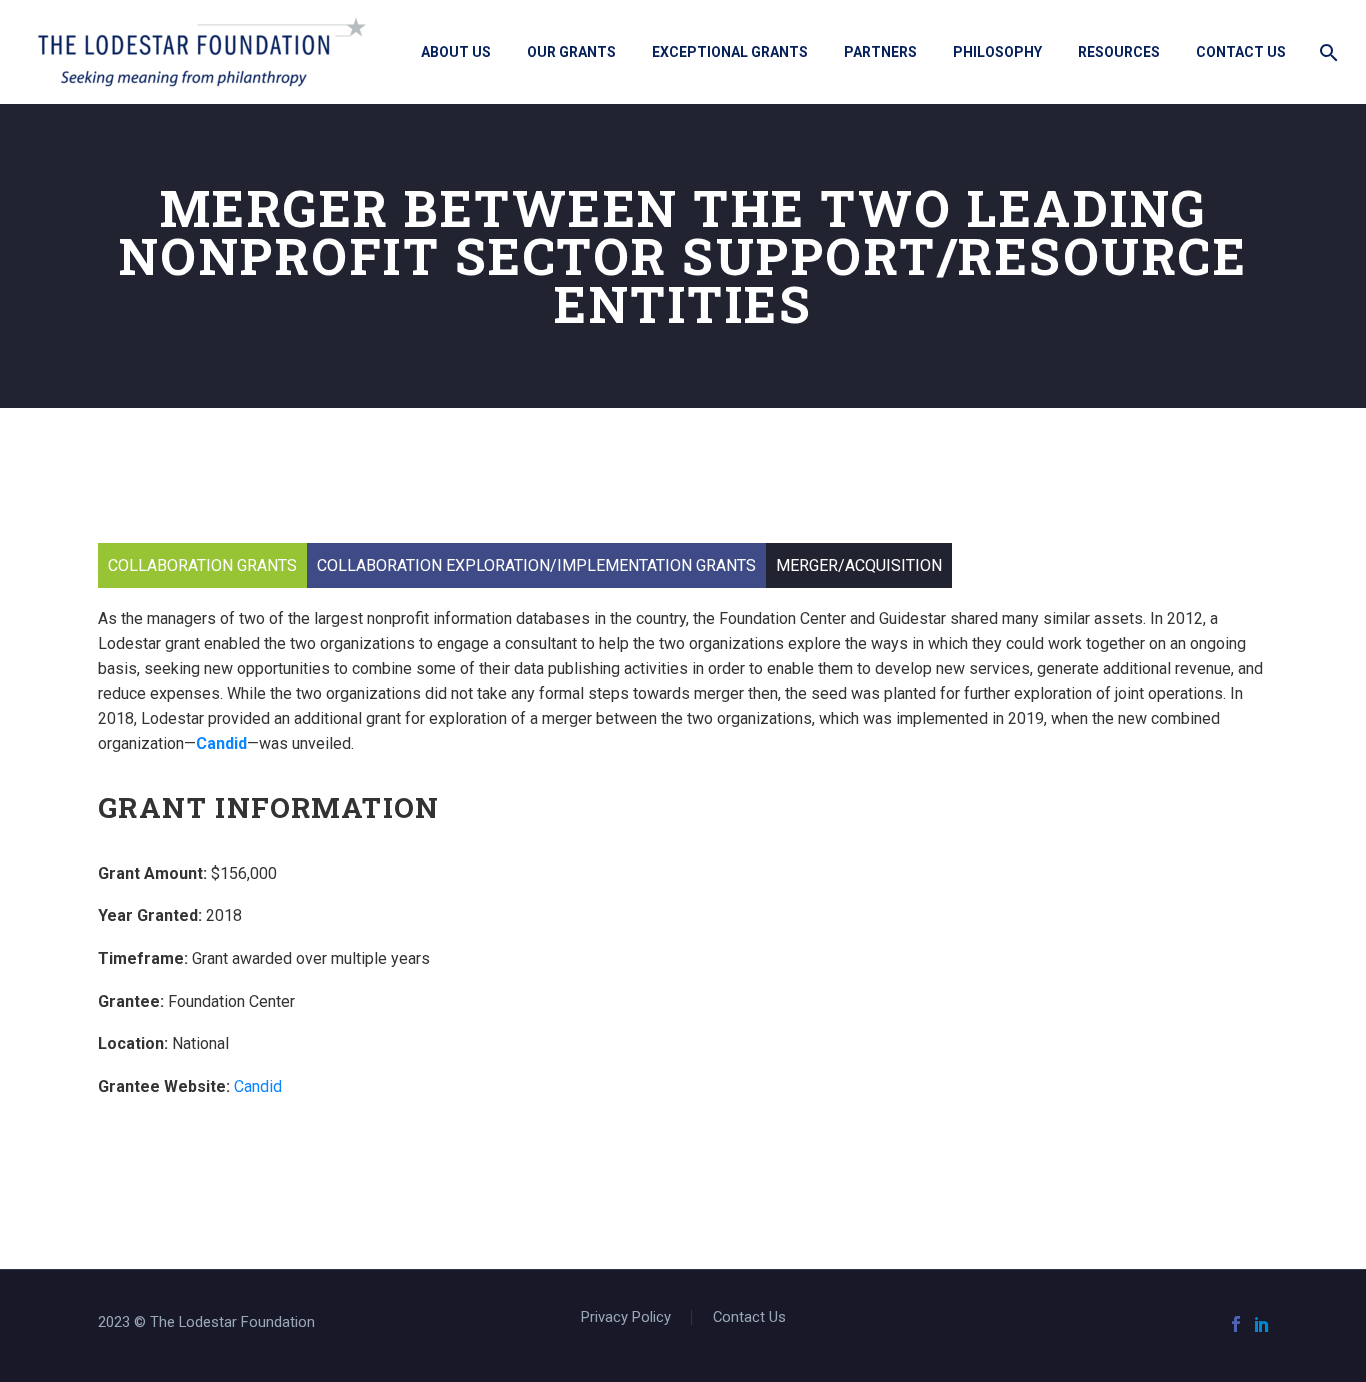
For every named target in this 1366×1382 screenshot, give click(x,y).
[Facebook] (1236, 1324)
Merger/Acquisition (859, 565)
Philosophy (997, 52)
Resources (1119, 52)
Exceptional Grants (730, 52)
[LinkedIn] (1262, 1324)
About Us (456, 52)
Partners (880, 52)
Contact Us (1241, 52)
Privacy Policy (626, 1317)
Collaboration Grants (202, 565)
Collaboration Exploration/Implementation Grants (536, 565)
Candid (221, 743)
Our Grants (571, 52)
